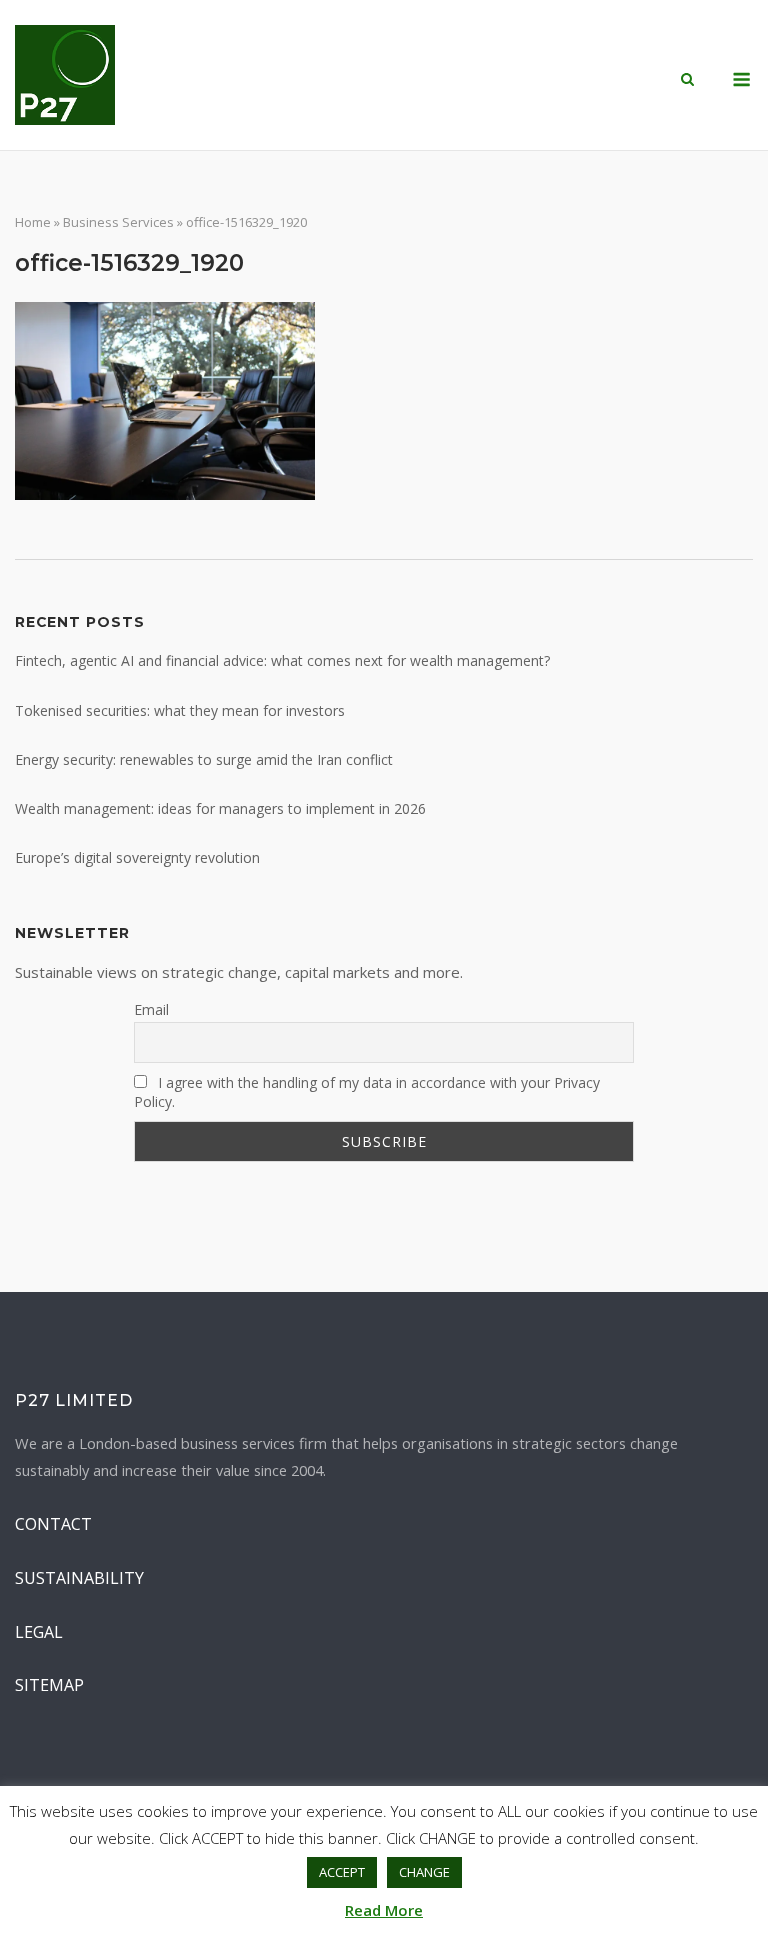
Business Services (118, 222)
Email (151, 1009)
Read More (384, 1910)
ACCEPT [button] (342, 1872)
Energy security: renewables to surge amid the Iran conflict (204, 759)
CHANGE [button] (424, 1872)
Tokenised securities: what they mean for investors (180, 710)
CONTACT (53, 1524)
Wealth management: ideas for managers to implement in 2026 (220, 808)
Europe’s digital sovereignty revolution (137, 857)
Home (33, 222)
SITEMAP (49, 1685)
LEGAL (39, 1632)
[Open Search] (687, 81)
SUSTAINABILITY (79, 1578)
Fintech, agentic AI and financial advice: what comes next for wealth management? (282, 660)
